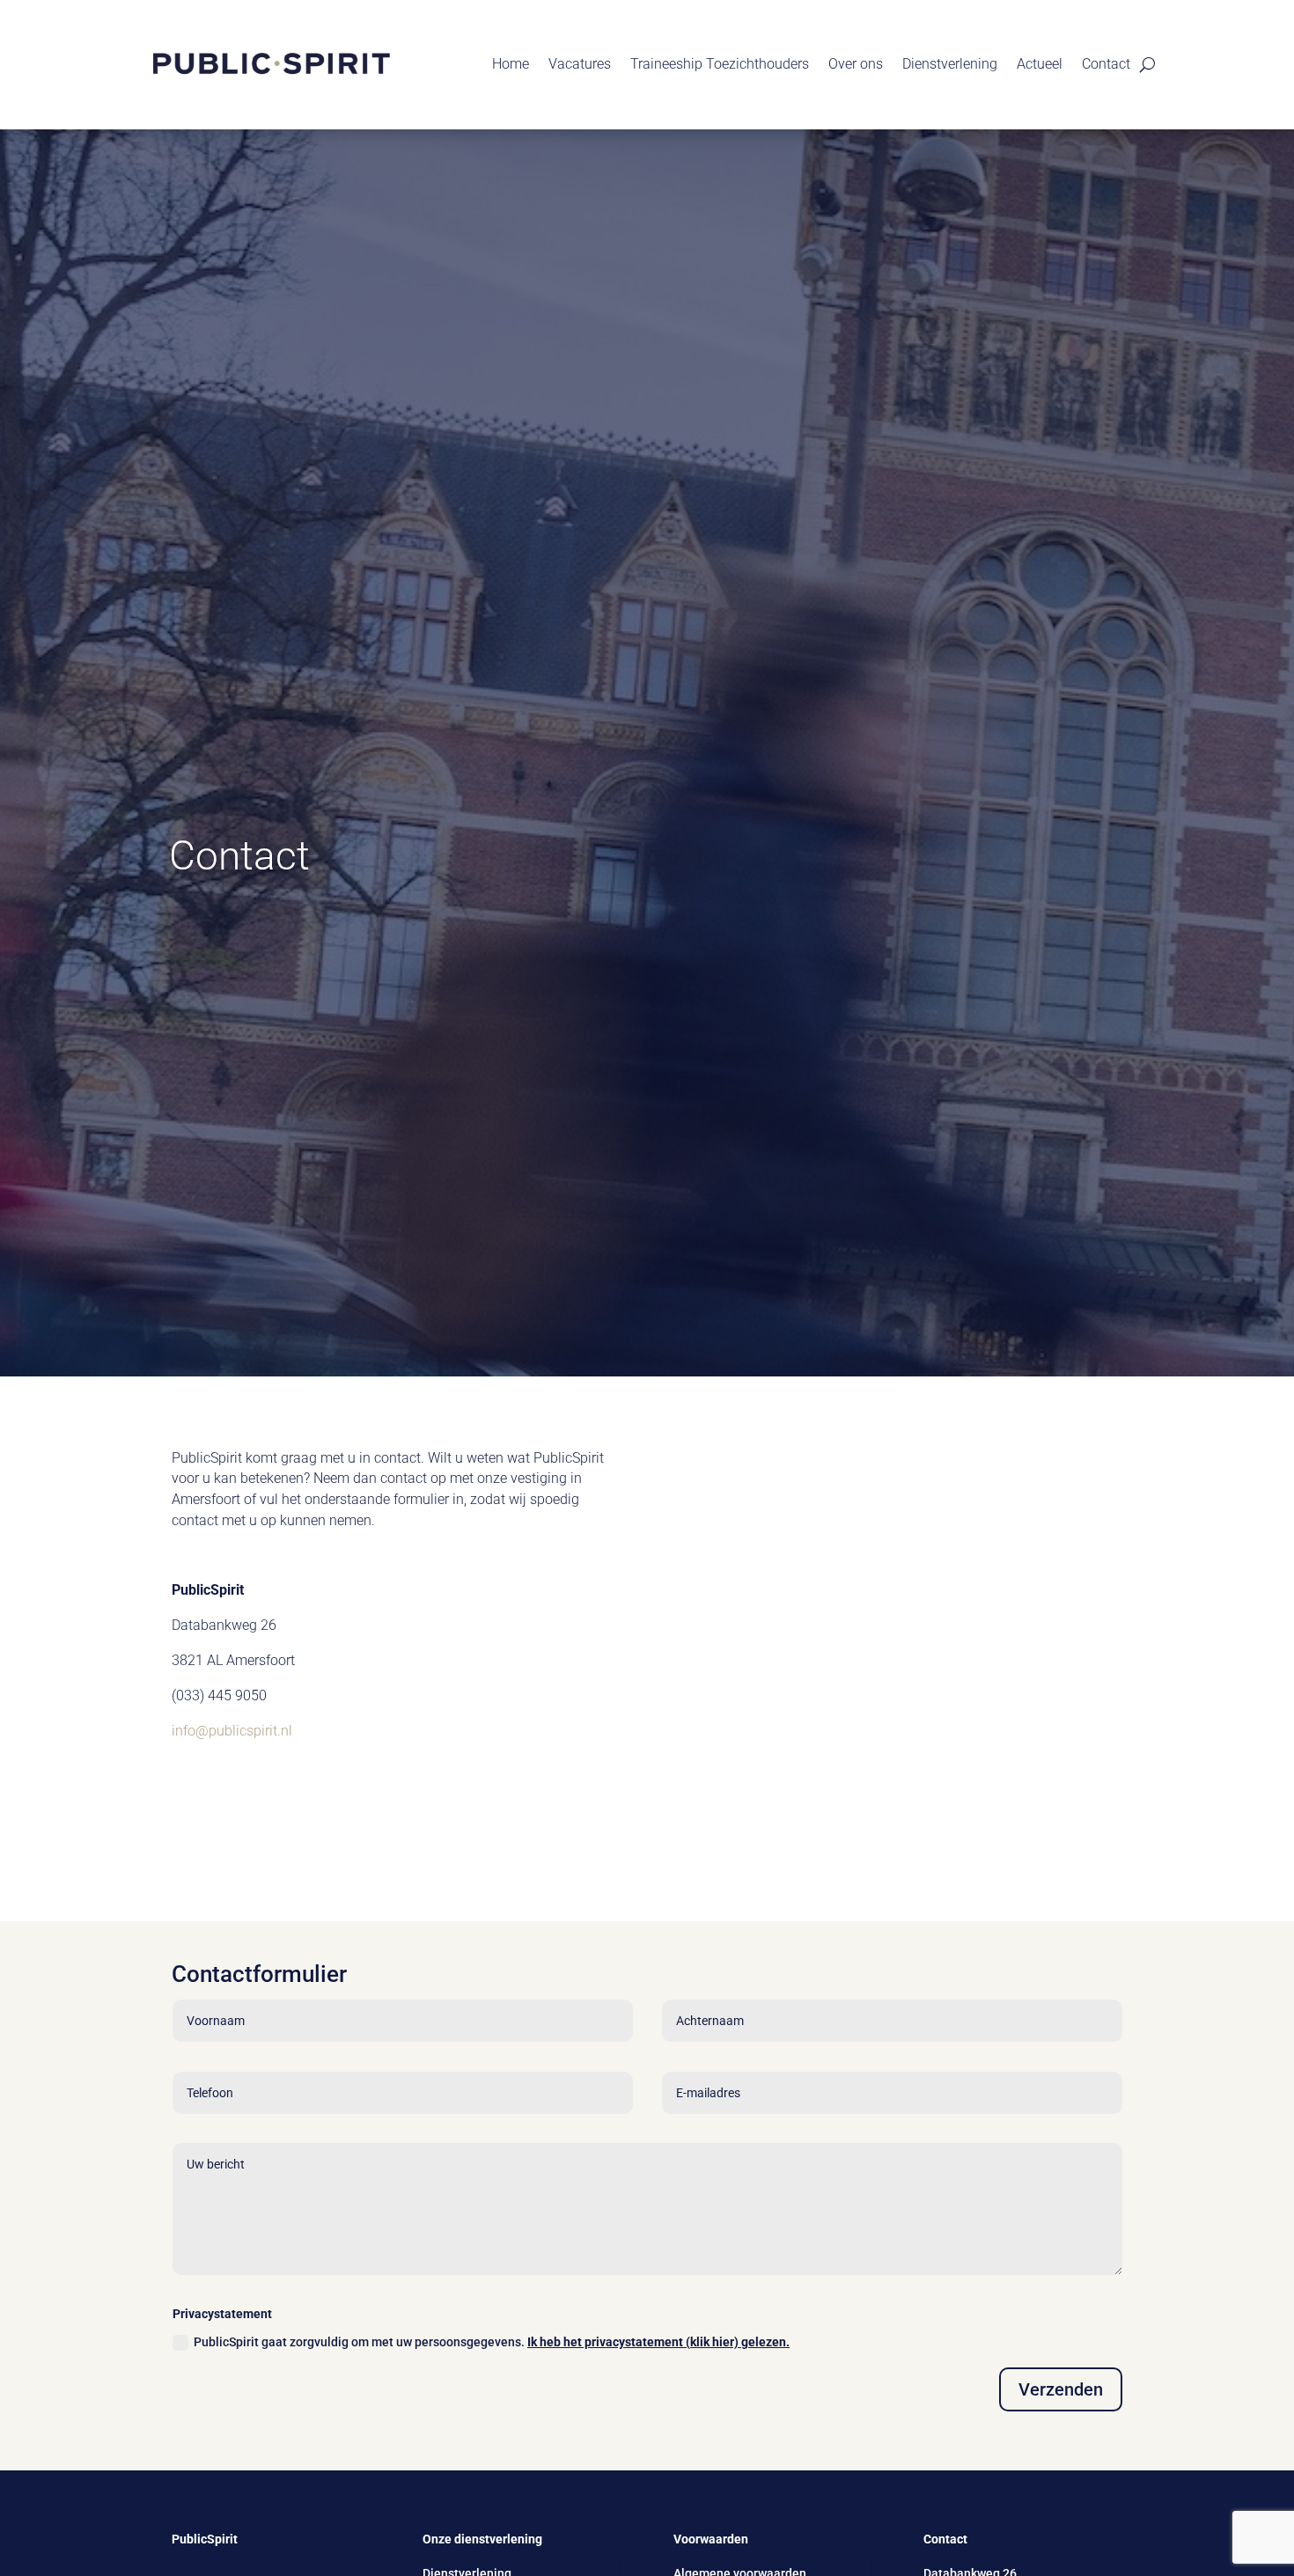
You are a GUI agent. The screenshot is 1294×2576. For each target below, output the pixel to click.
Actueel (1040, 64)
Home (511, 64)
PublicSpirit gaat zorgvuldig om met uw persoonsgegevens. (492, 2342)
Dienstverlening (950, 64)
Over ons (856, 64)
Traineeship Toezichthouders (720, 64)
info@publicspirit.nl (232, 1731)
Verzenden (1061, 2389)
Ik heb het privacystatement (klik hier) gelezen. (658, 2342)
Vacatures (580, 64)
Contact (1106, 64)
